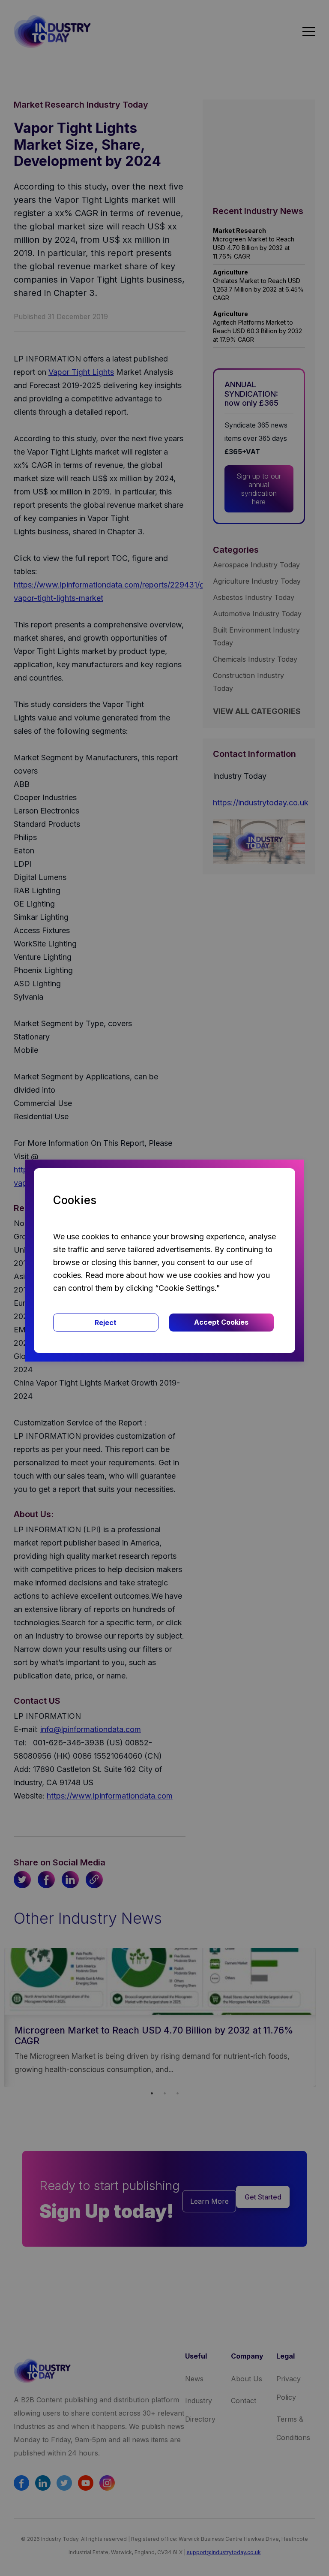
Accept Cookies (221, 1322)
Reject (106, 1323)
